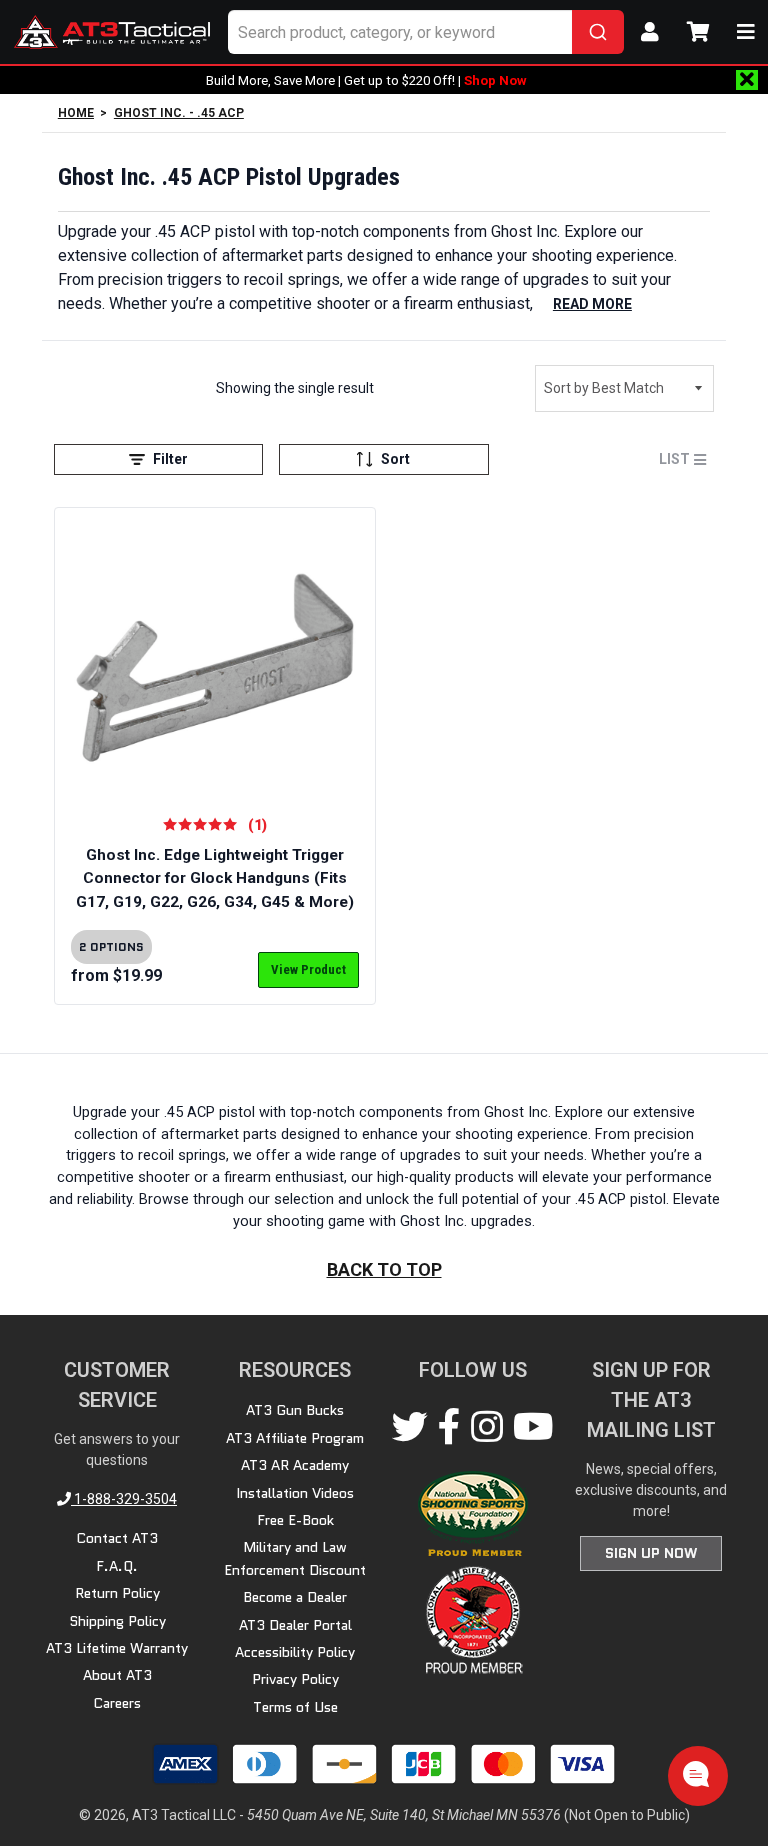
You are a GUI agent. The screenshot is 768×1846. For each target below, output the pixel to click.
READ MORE (592, 304)
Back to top (384, 1269)
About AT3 (117, 1675)
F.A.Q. (117, 1566)
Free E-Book (295, 1520)
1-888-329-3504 (124, 1499)
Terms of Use (295, 1707)
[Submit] (598, 32)
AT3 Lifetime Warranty (117, 1648)
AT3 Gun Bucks (295, 1410)
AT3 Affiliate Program (295, 1438)
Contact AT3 (117, 1538)
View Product (308, 969)
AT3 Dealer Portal (295, 1625)
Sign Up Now (651, 1553)
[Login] (650, 32)
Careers (117, 1703)
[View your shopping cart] (698, 32)
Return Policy (117, 1593)
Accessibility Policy (295, 1652)
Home (76, 113)
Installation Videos (295, 1493)
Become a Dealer (295, 1597)
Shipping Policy (117, 1621)
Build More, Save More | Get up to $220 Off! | (366, 80)
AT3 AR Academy (295, 1465)
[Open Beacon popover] (696, 1774)
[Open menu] (746, 32)
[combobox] (426, 32)
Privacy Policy (295, 1679)
